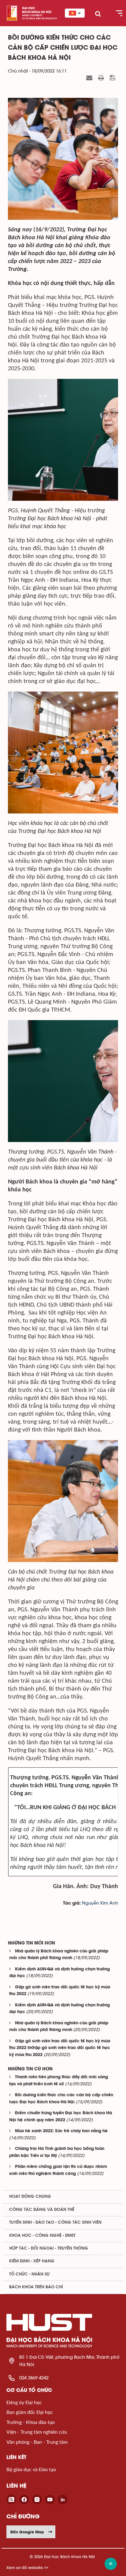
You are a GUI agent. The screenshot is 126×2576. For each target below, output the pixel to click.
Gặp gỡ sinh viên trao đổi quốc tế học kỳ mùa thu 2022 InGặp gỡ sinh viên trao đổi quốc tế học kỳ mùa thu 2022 (60, 2048)
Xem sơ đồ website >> (27, 2568)
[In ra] (102, 78)
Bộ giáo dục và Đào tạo (31, 2469)
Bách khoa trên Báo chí (36, 2287)
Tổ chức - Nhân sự (29, 2274)
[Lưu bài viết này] (113, 78)
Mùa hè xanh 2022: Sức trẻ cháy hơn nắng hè (61, 2131)
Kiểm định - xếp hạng (32, 2261)
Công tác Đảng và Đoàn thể (42, 2210)
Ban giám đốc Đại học (30, 2412)
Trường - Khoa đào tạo (31, 2422)
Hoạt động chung (30, 2197)
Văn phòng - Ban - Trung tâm (37, 2442)
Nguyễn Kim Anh (100, 1903)
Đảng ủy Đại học (24, 2402)
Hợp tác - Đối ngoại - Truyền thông (49, 2248)
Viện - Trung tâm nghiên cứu (37, 2432)
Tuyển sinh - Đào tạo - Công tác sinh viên (55, 2222)
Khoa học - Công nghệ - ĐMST (42, 2236)
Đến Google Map (27, 2532)
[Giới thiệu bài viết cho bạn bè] (90, 78)
